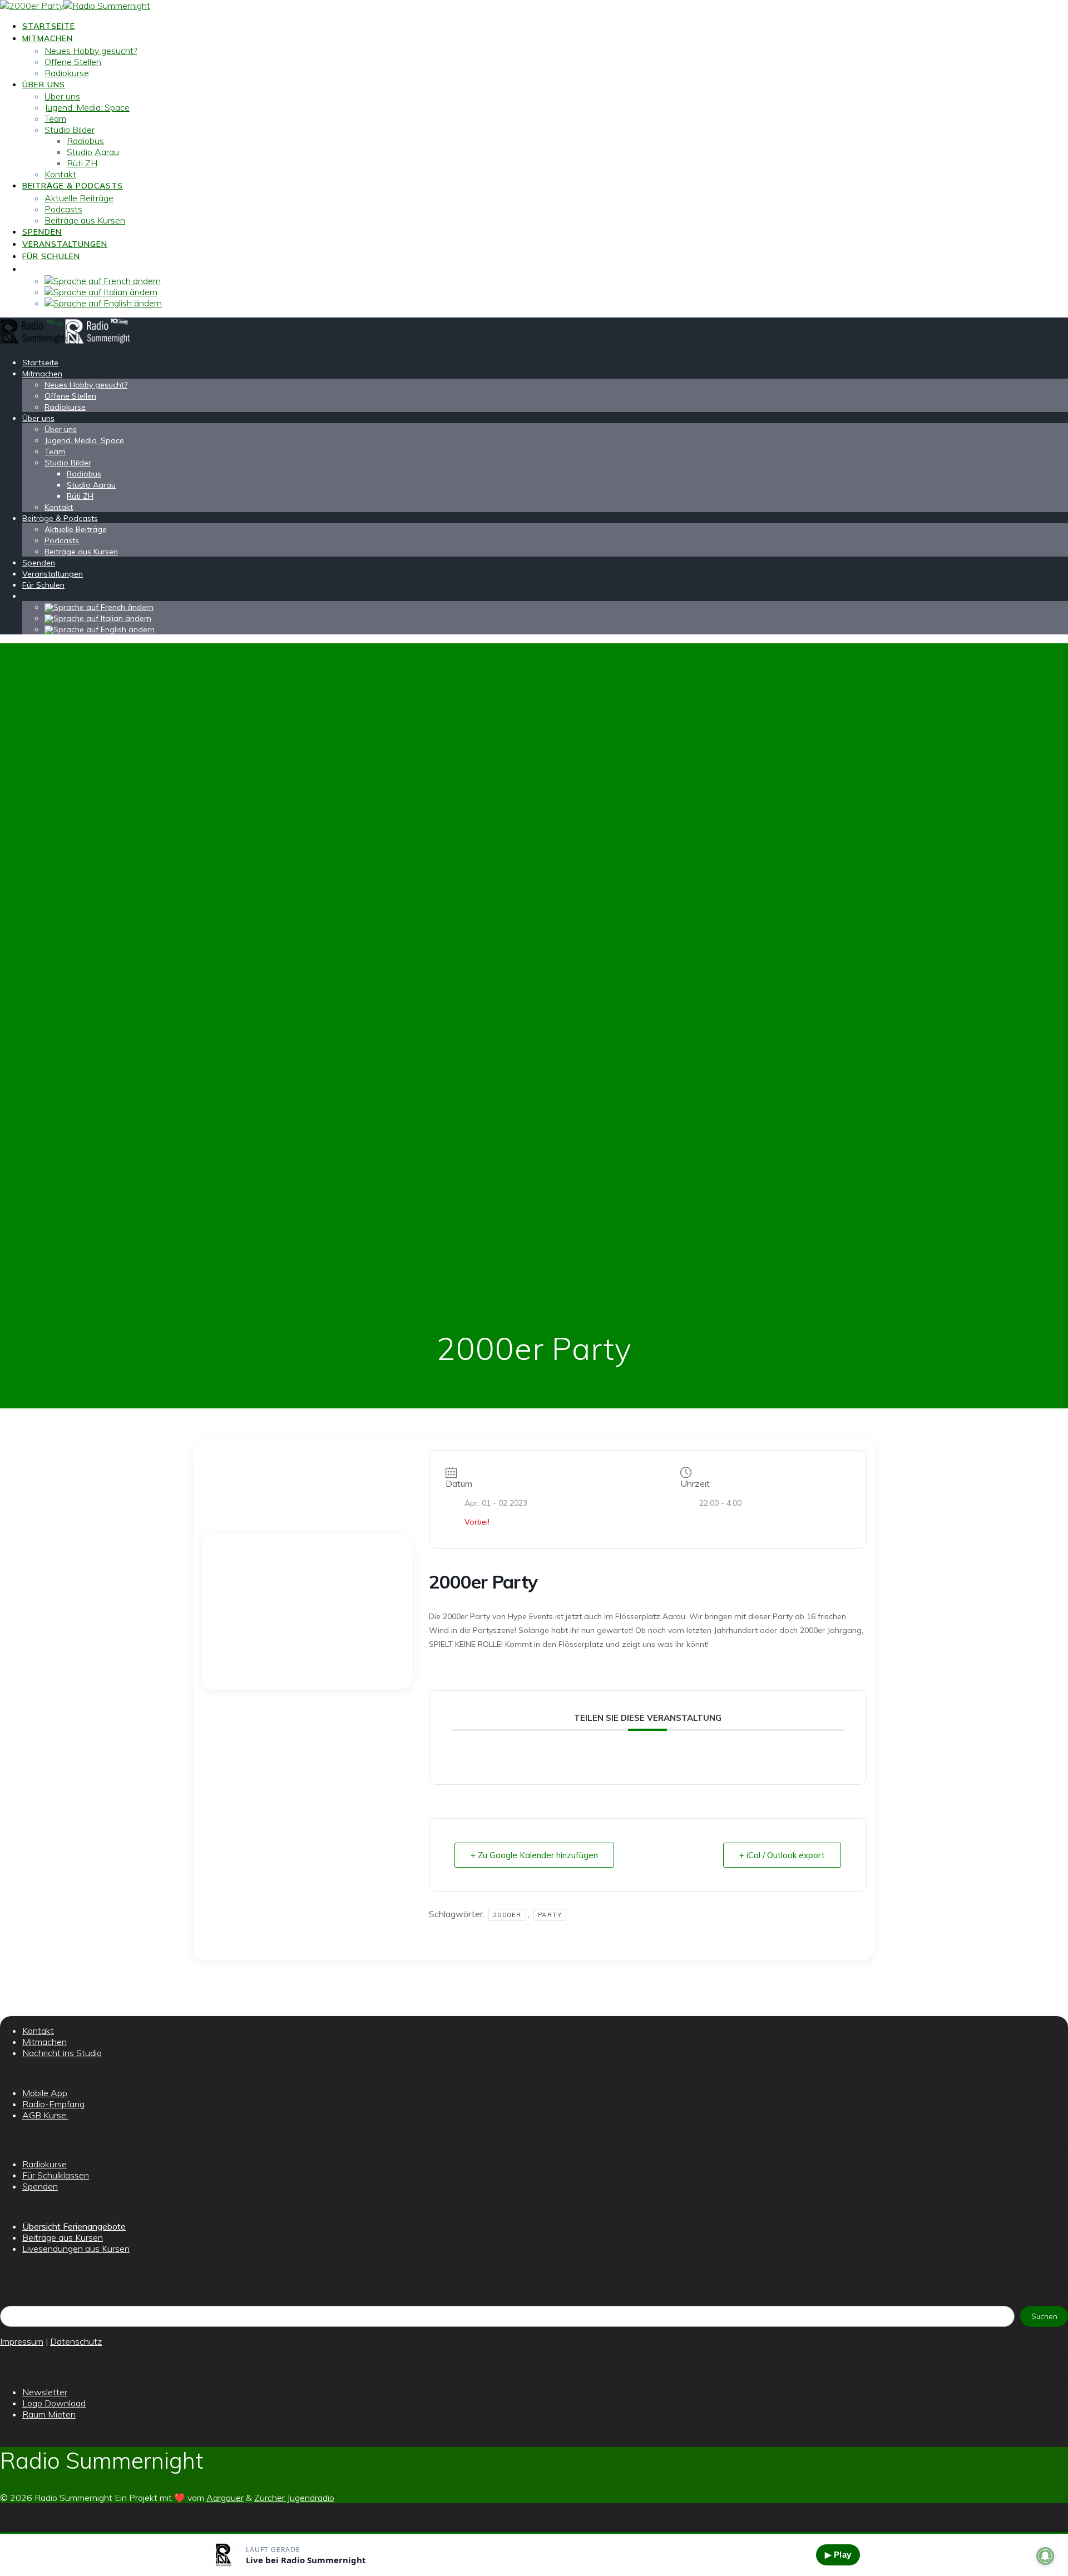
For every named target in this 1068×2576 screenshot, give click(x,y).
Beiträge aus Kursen (85, 220)
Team (55, 118)
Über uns (44, 85)
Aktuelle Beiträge (79, 198)
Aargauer (225, 2498)
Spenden (42, 232)
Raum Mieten (49, 2414)
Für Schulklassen (56, 2175)
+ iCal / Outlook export (782, 1855)
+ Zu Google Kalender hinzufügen (534, 1855)
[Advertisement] (307, 1611)
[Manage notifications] (1045, 2556)
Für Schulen (51, 256)
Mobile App (45, 2093)
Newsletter (45, 2392)
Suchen (1044, 2316)
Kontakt (60, 174)
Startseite (49, 26)
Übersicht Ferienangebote (74, 2226)
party (550, 1915)
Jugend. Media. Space (87, 107)
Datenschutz (76, 2341)
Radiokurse (67, 73)
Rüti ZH (82, 163)
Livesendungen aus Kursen (76, 2249)
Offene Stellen (73, 62)
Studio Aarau (93, 152)
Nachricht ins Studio (62, 2053)
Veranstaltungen (65, 244)
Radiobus (85, 141)
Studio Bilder (70, 130)
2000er (507, 1915)
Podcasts (63, 209)
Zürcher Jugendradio (294, 2498)
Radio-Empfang (53, 2104)
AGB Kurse (45, 2115)
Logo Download (54, 2403)
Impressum (22, 2341)
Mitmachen (48, 38)
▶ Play (838, 2555)
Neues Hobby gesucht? (91, 51)
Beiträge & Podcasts (73, 186)
